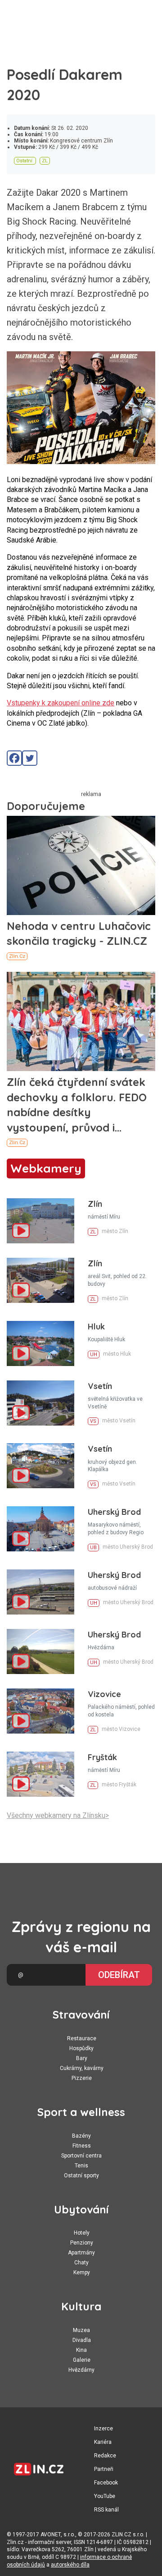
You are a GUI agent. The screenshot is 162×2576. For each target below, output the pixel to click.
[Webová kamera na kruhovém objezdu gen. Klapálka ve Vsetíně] (40, 1466)
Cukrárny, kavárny (82, 2068)
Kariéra (103, 2442)
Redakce (105, 2456)
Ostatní (24, 161)
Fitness (82, 2146)
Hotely (82, 2233)
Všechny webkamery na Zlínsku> (58, 1815)
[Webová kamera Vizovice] (40, 1711)
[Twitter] (30, 758)
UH (94, 1355)
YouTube (105, 2496)
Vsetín (100, 1386)
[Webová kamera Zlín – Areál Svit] (40, 1280)
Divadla (82, 2340)
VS (93, 1421)
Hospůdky (81, 2048)
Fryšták (102, 1757)
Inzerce (103, 2429)
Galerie (82, 2360)
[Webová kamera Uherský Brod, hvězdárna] (40, 1651)
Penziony (82, 2243)
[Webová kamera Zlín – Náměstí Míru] (40, 1221)
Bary (82, 2058)
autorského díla (70, 2565)
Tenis (81, 2166)
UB (93, 1548)
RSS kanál (106, 2510)
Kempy (82, 2272)
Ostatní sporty (81, 2176)
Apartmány (81, 2253)
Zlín (95, 1204)
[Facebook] (14, 758)
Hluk (96, 1327)
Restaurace (82, 2038)
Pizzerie (82, 2078)
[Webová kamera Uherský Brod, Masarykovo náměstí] (40, 1529)
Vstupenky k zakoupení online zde (61, 703)
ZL (45, 161)
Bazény (81, 2136)
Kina (81, 2350)
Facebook (106, 2483)
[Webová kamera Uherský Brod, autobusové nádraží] (40, 1592)
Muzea (81, 2330)
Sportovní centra (81, 2156)
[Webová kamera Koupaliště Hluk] (40, 1343)
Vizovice (104, 1694)
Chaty (81, 2263)
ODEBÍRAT (119, 1975)
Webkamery (46, 1168)
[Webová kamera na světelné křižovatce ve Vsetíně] (40, 1403)
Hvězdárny (81, 2370)
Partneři (104, 2469)
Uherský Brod (114, 1512)
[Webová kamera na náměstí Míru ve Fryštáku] (40, 1774)
